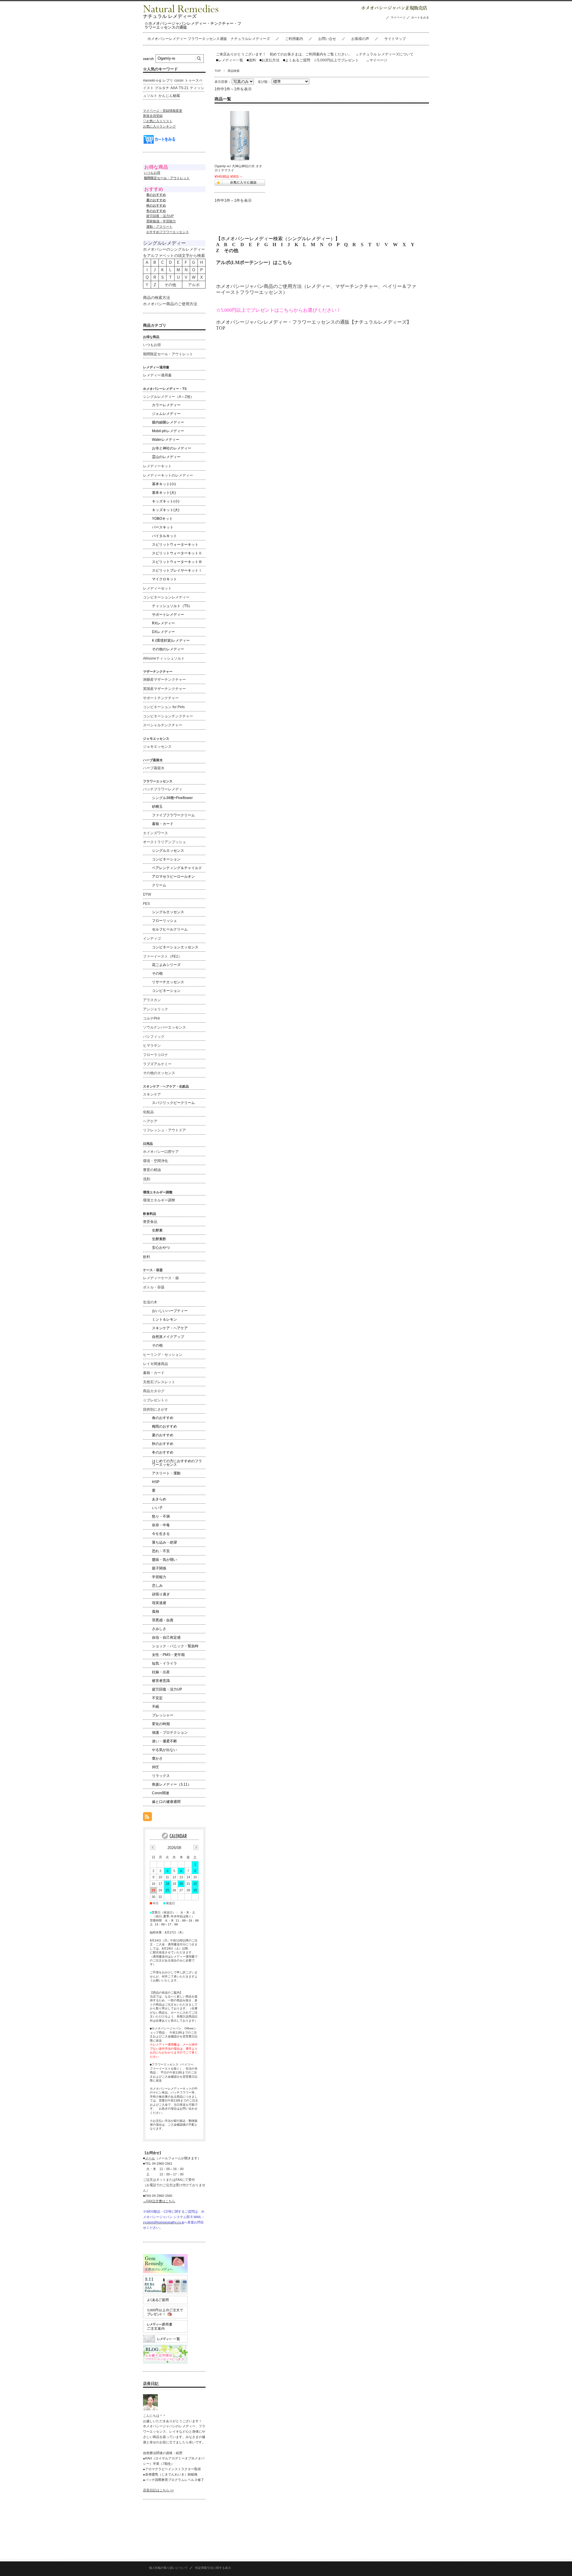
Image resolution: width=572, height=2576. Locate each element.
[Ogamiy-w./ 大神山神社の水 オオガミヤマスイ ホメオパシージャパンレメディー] (240, 136)
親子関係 (159, 1568)
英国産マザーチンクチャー (164, 689)
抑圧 (156, 1767)
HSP (156, 1482)
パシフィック (154, 1037)
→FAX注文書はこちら (159, 2201)
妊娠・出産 (161, 1672)
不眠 (156, 1707)
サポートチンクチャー (161, 698)
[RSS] (147, 1818)
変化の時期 (161, 1724)
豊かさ (157, 1758)
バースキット (163, 527)
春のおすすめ (163, 1418)
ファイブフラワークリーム (173, 815)
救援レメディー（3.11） (172, 1784)
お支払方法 (269, 60)
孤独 (156, 1612)
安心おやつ (161, 1248)
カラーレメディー (166, 405)
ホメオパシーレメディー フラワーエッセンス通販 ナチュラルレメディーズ (209, 39)
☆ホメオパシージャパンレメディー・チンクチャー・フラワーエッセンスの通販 (193, 25)
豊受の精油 (152, 1170)
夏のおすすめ (163, 1435)
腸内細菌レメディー (168, 422)
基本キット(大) (164, 493)
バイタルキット (164, 536)
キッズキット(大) (166, 510)
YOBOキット (162, 519)
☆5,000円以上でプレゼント (336, 60)
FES (146, 904)
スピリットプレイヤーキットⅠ (177, 570)
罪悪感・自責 (163, 1620)
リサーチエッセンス (168, 982)
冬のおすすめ (163, 1452)
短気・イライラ (164, 1663)
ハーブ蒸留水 (154, 768)
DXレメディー (163, 632)
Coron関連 (161, 1793)
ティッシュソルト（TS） (172, 606)
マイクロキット (164, 579)
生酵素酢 (159, 1239)
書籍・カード (163, 824)
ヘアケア (150, 1121)
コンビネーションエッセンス (175, 947)
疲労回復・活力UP (160, 216)
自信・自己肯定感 (166, 1637)
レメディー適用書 (157, 375)
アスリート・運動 (166, 1473)
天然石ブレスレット (159, 1382)
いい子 (157, 1508)
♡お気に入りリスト (158, 121)
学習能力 (159, 1577)
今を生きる (161, 1534)
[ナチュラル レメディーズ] (181, 11)
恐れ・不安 (161, 1551)
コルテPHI (151, 1018)
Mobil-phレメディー (168, 431)
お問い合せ (327, 39)
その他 (231, 251)
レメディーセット (157, 588)
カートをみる (420, 17)
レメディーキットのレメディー (168, 475)
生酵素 (157, 1230)
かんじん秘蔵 (169, 96)
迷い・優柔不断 (164, 1741)
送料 (251, 60)
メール (150, 2158)
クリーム (159, 885)
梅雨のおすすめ (164, 1426)
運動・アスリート (159, 227)
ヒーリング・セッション (163, 1355)
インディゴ (152, 939)
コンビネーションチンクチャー (168, 716)
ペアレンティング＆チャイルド (177, 868)
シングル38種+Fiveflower (172, 798)
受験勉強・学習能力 (161, 221)
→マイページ (377, 60)
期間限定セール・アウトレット (168, 354)
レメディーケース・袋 (161, 1278)
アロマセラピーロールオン (173, 877)
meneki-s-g (152, 80)
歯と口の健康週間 (166, 1802)
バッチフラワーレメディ (163, 789)
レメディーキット (157, 466)
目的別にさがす (156, 1409)
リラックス (161, 1776)
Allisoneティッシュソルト (164, 658)
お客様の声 (360, 39)
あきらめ (159, 1499)
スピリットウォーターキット (175, 545)
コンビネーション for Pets (164, 707)
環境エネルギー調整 (159, 1200)
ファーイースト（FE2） (162, 956)
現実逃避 (159, 1603)
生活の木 (150, 1302)
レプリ (168, 80)
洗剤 (147, 1179)
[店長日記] (150, 2409)
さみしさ (159, 1629)
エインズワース (156, 833)
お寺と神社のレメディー (172, 448)
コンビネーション (166, 859)
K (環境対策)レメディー (171, 640)
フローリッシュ (164, 921)
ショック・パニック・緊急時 (175, 1646)
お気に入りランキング (159, 126)
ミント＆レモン (164, 1319)
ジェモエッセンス (157, 747)
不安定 (157, 1698)
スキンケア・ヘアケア (170, 1328)
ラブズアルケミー (157, 1064)
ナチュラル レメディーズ (170, 16)
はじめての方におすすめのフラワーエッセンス (177, 1463)
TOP (218, 71)
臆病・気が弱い (164, 1560)
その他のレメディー (168, 649)
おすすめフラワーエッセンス (168, 232)
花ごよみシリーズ (166, 965)
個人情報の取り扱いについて (168, 2568)
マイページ (398, 17)
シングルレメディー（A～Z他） (168, 397)
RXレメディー (163, 623)
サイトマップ (395, 39)
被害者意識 (161, 1681)
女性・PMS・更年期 (168, 1655)
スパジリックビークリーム (173, 1103)
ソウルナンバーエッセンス (164, 1027)
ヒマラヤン (152, 1046)
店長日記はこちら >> (158, 2490)
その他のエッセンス (159, 1073)
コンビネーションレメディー (166, 597)
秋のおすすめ (163, 1444)
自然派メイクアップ (168, 1337)
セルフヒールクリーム (170, 929)
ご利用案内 (294, 39)
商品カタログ (154, 1391)
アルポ (194, 285)
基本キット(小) (164, 484)
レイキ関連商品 (156, 1364)
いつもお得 (152, 173)
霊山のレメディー (166, 457)
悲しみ (157, 1586)
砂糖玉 (157, 807)
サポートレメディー (168, 615)
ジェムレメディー (166, 414)
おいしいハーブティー (170, 1311)
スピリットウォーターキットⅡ (177, 553)
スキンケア (152, 1094)
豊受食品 (150, 1222)
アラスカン (152, 1000)
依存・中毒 (161, 1525)
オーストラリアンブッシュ (164, 842)
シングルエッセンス (168, 851)
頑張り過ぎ (161, 1594)
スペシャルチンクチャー (163, 725)
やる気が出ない (164, 1750)
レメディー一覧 (231, 60)
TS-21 (184, 88)
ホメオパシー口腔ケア (161, 1152)
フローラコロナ (156, 1055)
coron (179, 80)
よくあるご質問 (297, 60)
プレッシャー (163, 1715)
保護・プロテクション (170, 1733)
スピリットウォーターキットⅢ (177, 562)
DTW (147, 894)
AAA (174, 88)
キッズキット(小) (166, 501)
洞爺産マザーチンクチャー (164, 680)
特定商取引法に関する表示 (213, 2568)
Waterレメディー (166, 440)
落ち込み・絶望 (164, 1542)
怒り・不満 (161, 1516)
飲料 (147, 1257)
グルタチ (162, 88)
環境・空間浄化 (156, 1161)
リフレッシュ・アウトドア (164, 1130)
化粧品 (148, 1112)
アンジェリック (156, 1009)
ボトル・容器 (154, 1287)
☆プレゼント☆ (156, 1400)
